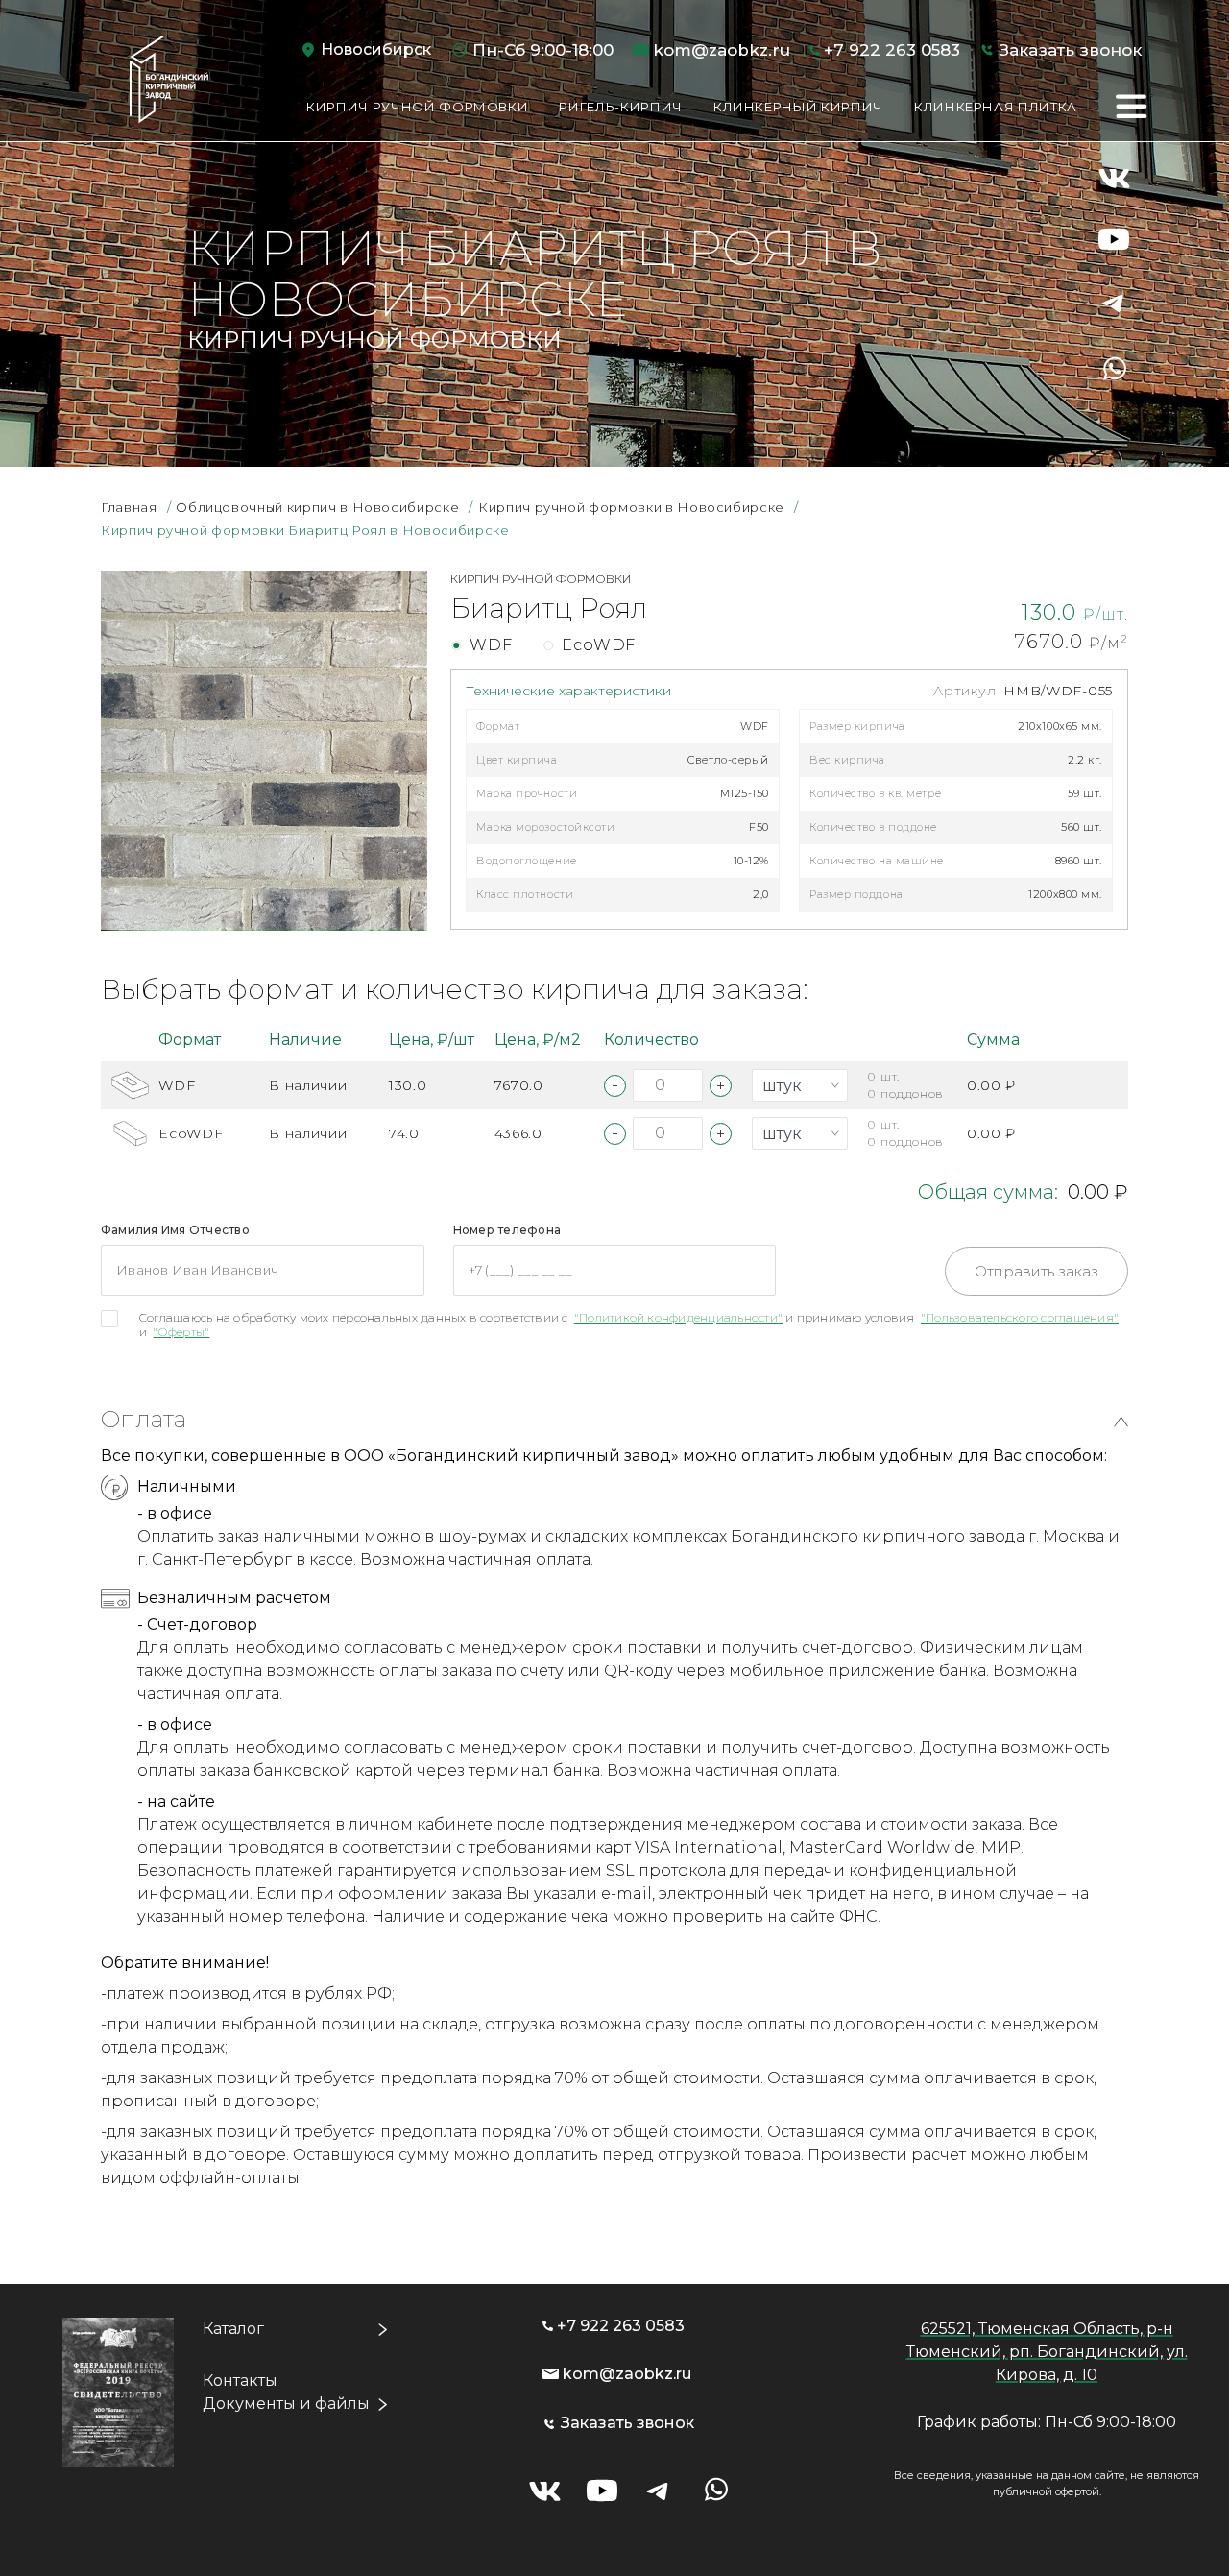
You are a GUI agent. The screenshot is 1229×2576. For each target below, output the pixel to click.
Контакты (240, 2381)
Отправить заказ (1036, 1271)
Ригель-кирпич (620, 107)
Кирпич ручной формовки (417, 107)
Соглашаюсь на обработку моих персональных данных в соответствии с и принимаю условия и (629, 1324)
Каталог (233, 2329)
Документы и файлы (286, 2404)
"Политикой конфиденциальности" (678, 1317)
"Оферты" (181, 1332)
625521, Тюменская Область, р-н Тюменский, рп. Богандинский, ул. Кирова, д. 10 (1047, 2352)
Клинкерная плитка (996, 107)
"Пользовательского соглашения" (1020, 1317)
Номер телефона (507, 1230)
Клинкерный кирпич (798, 107)
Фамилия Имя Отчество (175, 1230)
